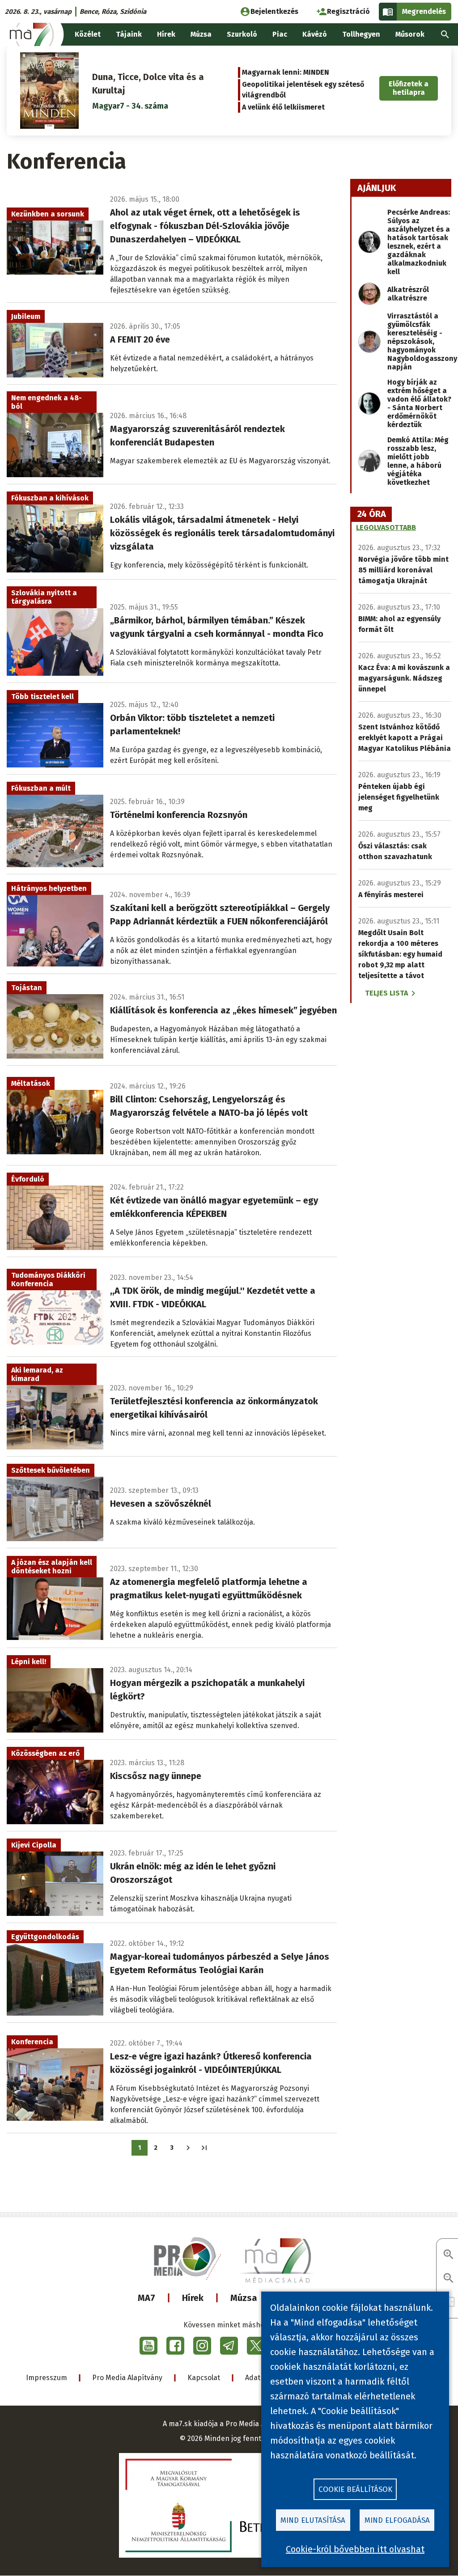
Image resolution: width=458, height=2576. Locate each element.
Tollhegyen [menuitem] (361, 34)
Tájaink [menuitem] (129, 34)
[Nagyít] (449, 2255)
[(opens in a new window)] (148, 2346)
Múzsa (244, 2298)
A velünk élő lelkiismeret (283, 107)
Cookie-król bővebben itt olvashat (355, 2549)
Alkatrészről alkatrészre (408, 294)
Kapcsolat (204, 2378)
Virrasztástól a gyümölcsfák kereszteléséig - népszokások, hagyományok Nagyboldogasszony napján (422, 341)
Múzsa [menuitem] (201, 34)
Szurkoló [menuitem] (242, 34)
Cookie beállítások (355, 2489)
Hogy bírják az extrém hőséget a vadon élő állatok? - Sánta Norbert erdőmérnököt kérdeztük (419, 403)
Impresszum (47, 2378)
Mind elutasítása (313, 2520)
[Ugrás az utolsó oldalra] (204, 2148)
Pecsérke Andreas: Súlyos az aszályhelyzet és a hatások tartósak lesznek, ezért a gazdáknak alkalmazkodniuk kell (419, 242)
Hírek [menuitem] (166, 34)
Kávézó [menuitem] (315, 34)
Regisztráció (348, 11)
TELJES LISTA (386, 993)
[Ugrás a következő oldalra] (188, 2148)
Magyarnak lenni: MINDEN (286, 72)
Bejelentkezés (274, 11)
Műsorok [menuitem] (410, 34)
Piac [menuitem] (280, 34)
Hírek (193, 2298)
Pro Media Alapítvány (127, 2378)
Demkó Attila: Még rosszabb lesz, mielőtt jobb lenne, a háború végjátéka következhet (418, 461)
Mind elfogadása (397, 2520)
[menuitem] (445, 34)
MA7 (146, 2298)
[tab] (372, 514)
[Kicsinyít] (449, 2279)
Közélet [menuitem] (88, 34)
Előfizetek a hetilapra (409, 88)
